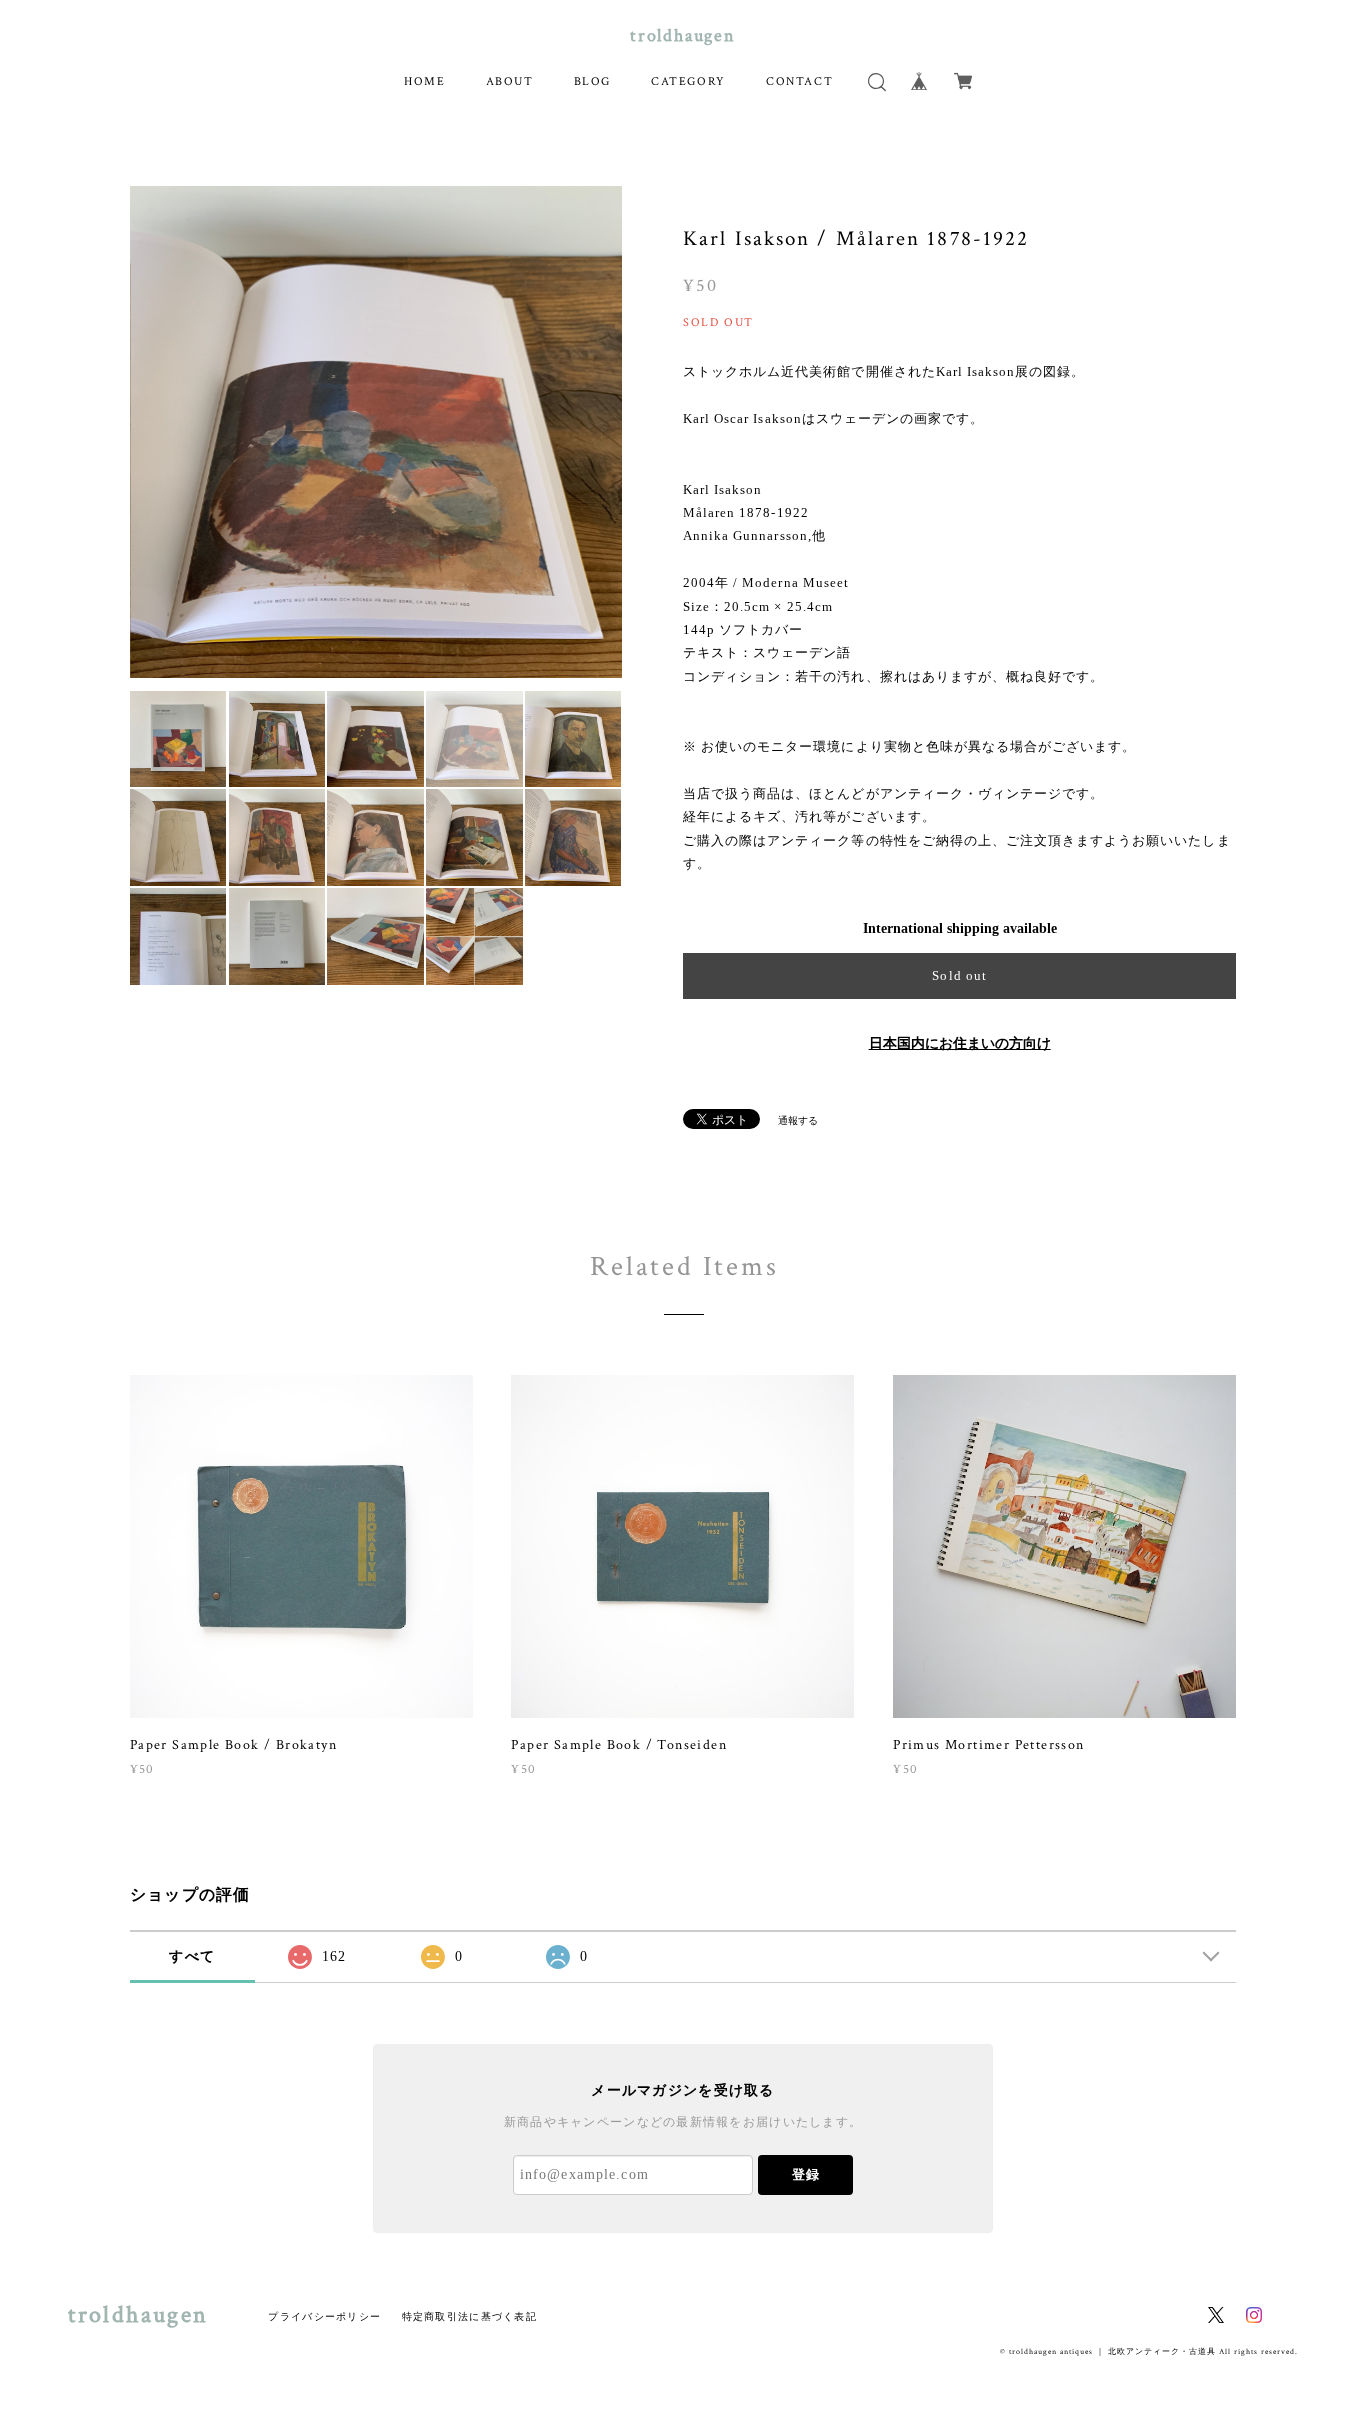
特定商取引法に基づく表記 (469, 2316)
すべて (192, 1956)
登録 (806, 2174)
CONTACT (799, 81)
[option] (376, 432)
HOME (424, 81)
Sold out (959, 975)
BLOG (592, 81)
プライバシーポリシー (324, 2316)
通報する (798, 1120)
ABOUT (510, 81)
